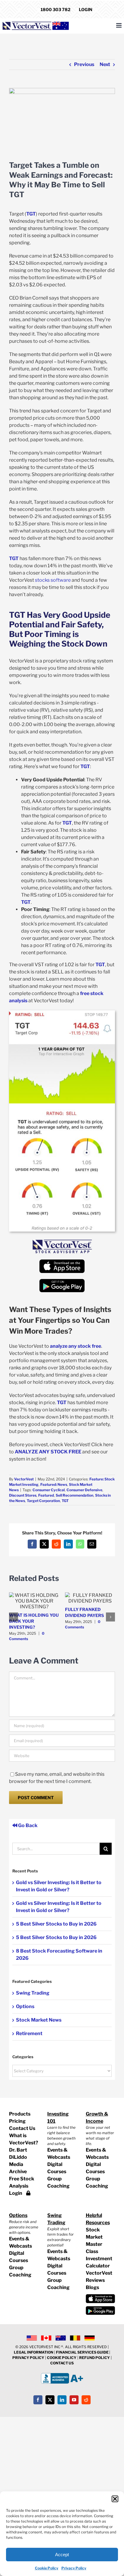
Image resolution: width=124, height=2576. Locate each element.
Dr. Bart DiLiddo (18, 2154)
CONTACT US (62, 2363)
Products (20, 2114)
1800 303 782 (56, 9)
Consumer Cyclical (49, 1490)
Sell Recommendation (74, 1495)
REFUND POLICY (95, 2358)
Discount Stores (23, 1495)
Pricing (17, 2121)
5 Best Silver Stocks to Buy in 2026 (56, 1924)
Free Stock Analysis (22, 2182)
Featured (46, 1495)
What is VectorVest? (24, 2139)
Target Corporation (43, 1501)
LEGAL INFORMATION (34, 2352)
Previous (84, 64)
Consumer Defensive (84, 1490)
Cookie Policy (47, 2568)
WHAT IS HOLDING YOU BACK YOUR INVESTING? (34, 1621)
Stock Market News (39, 2020)
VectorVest (24, 1479)
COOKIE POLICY (62, 2358)
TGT (65, 1501)
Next (105, 64)
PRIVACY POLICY (28, 2358)
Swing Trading (33, 1993)
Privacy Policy (74, 2568)
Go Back (27, 1825)
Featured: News (54, 1484)
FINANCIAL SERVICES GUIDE (83, 2352)
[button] (115, 2499)
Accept (62, 2555)
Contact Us (22, 2128)
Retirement (29, 2033)
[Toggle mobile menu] (119, 25)
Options (25, 2006)
